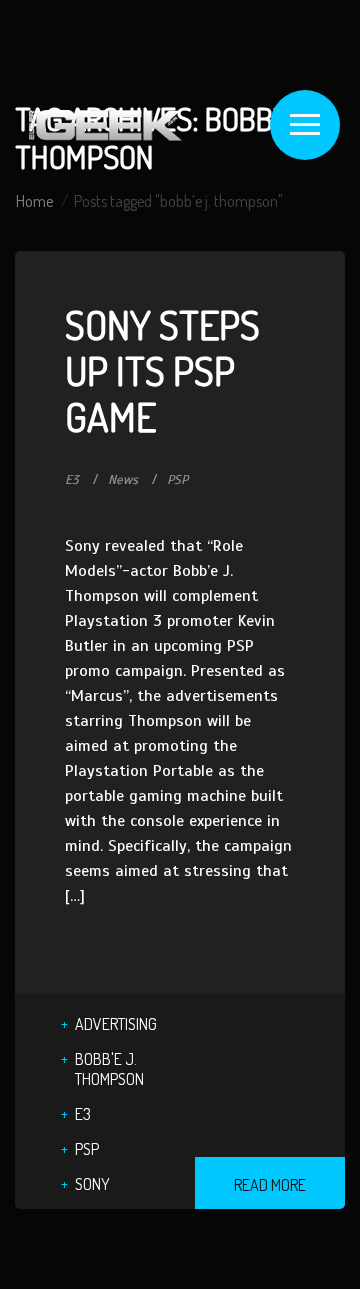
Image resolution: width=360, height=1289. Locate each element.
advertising (116, 1024)
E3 (72, 480)
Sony (92, 1184)
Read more (270, 1185)
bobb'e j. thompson (109, 1069)
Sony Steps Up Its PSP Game (162, 370)
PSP (177, 480)
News (123, 480)
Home (34, 201)
